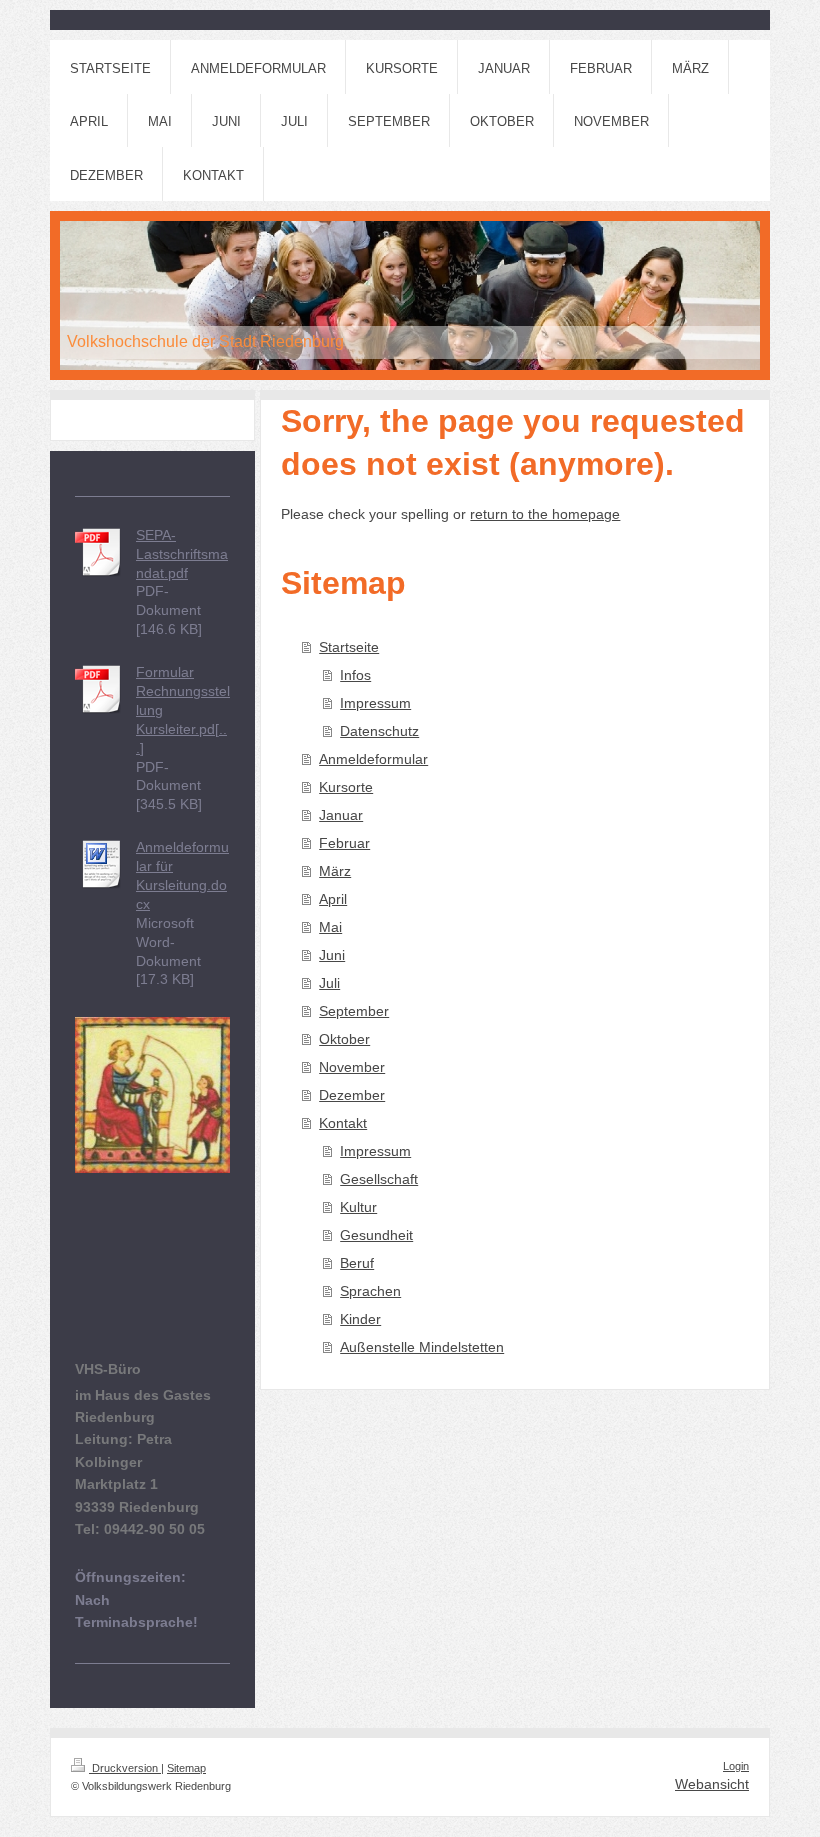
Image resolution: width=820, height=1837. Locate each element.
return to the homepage (545, 514)
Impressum (375, 703)
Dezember (352, 1095)
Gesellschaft (379, 1179)
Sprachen (370, 1291)
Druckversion (125, 1768)
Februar (344, 843)
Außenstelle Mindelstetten (422, 1347)
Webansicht (712, 1784)
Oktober (344, 1039)
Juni (332, 955)
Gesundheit (376, 1235)
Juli (329, 983)
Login (736, 1766)
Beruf (357, 1263)
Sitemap (186, 1768)
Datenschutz (379, 731)
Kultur (358, 1207)
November (352, 1067)
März (335, 871)
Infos (355, 675)
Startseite (349, 647)
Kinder (360, 1319)
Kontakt (343, 1123)
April (333, 899)
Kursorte (346, 787)
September (354, 1011)
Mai (330, 927)
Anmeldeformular (373, 759)
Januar (341, 815)
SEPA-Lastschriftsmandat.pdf (182, 554)
